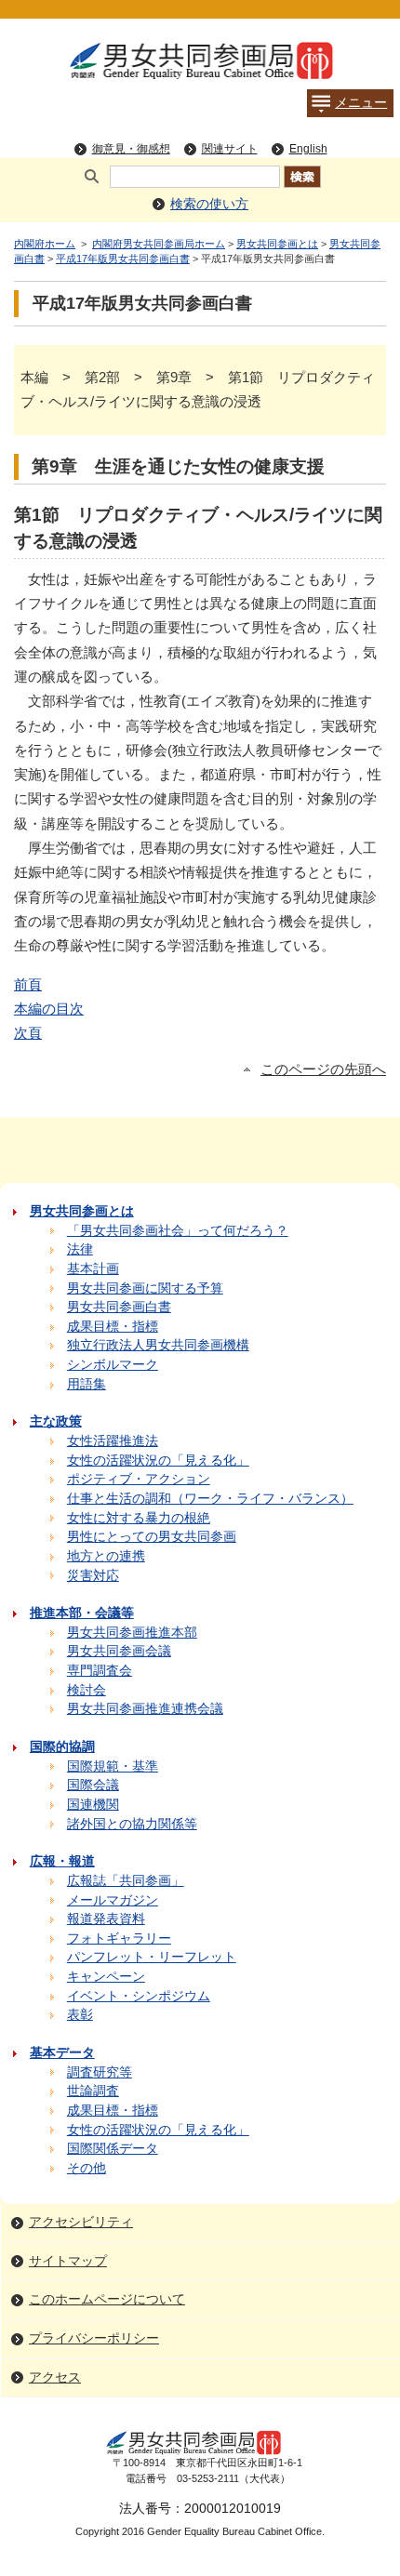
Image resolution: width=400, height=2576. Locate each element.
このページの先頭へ (323, 1069)
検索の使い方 (209, 204)
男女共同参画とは (277, 244)
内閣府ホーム (45, 244)
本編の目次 (49, 1009)
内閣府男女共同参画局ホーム (159, 244)
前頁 (28, 984)
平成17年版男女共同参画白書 (123, 259)
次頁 (28, 1033)
